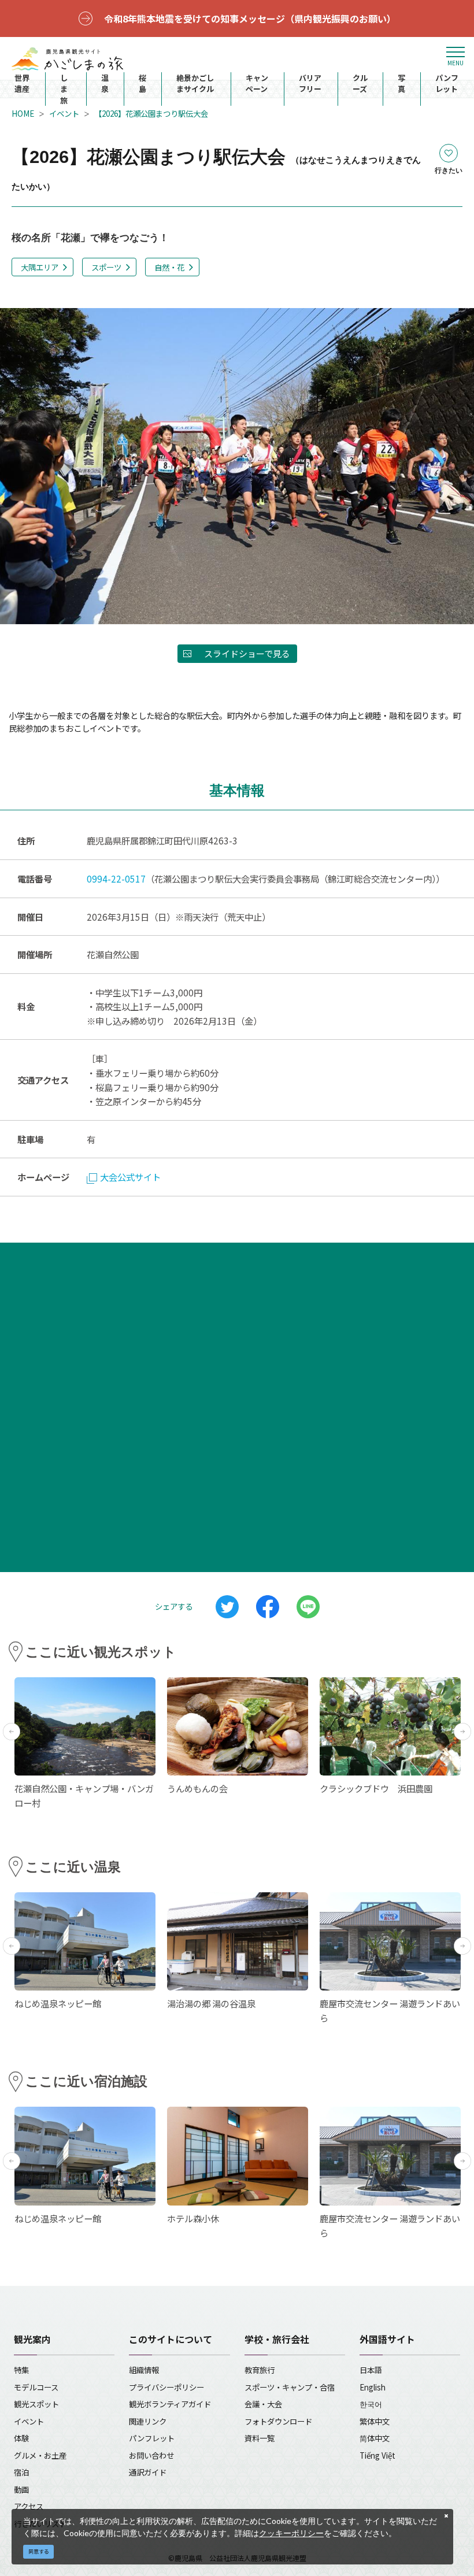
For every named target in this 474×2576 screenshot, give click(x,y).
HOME (23, 113)
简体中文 (375, 2438)
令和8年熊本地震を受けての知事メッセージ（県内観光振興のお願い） (250, 18)
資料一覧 (260, 2438)
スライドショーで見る (247, 653)
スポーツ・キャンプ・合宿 (290, 2387)
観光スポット (36, 2404)
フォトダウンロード (278, 2421)
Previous (12, 1732)
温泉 (105, 84)
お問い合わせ (151, 2455)
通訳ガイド (148, 2472)
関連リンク (148, 2421)
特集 (21, 2370)
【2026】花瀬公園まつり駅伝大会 (151, 113)
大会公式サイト (130, 1177)
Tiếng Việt (377, 2455)
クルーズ (360, 84)
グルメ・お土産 (40, 2455)
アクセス (29, 2506)
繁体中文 (375, 2421)
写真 (401, 84)
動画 (21, 2489)
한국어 (371, 2404)
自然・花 (169, 267)
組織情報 (144, 2370)
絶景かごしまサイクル (195, 84)
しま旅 (64, 89)
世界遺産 (22, 84)
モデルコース (36, 2387)
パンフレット (447, 84)
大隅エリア (40, 267)
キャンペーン (257, 84)
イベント (64, 113)
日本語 (371, 2370)
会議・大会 (263, 2404)
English (373, 2387)
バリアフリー (310, 84)
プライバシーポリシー (166, 2387)
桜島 (142, 84)
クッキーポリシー (291, 2533)
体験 (21, 2438)
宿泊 (21, 2472)
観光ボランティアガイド (170, 2404)
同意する (39, 2551)
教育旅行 (260, 2370)
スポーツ (106, 267)
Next (462, 1732)
